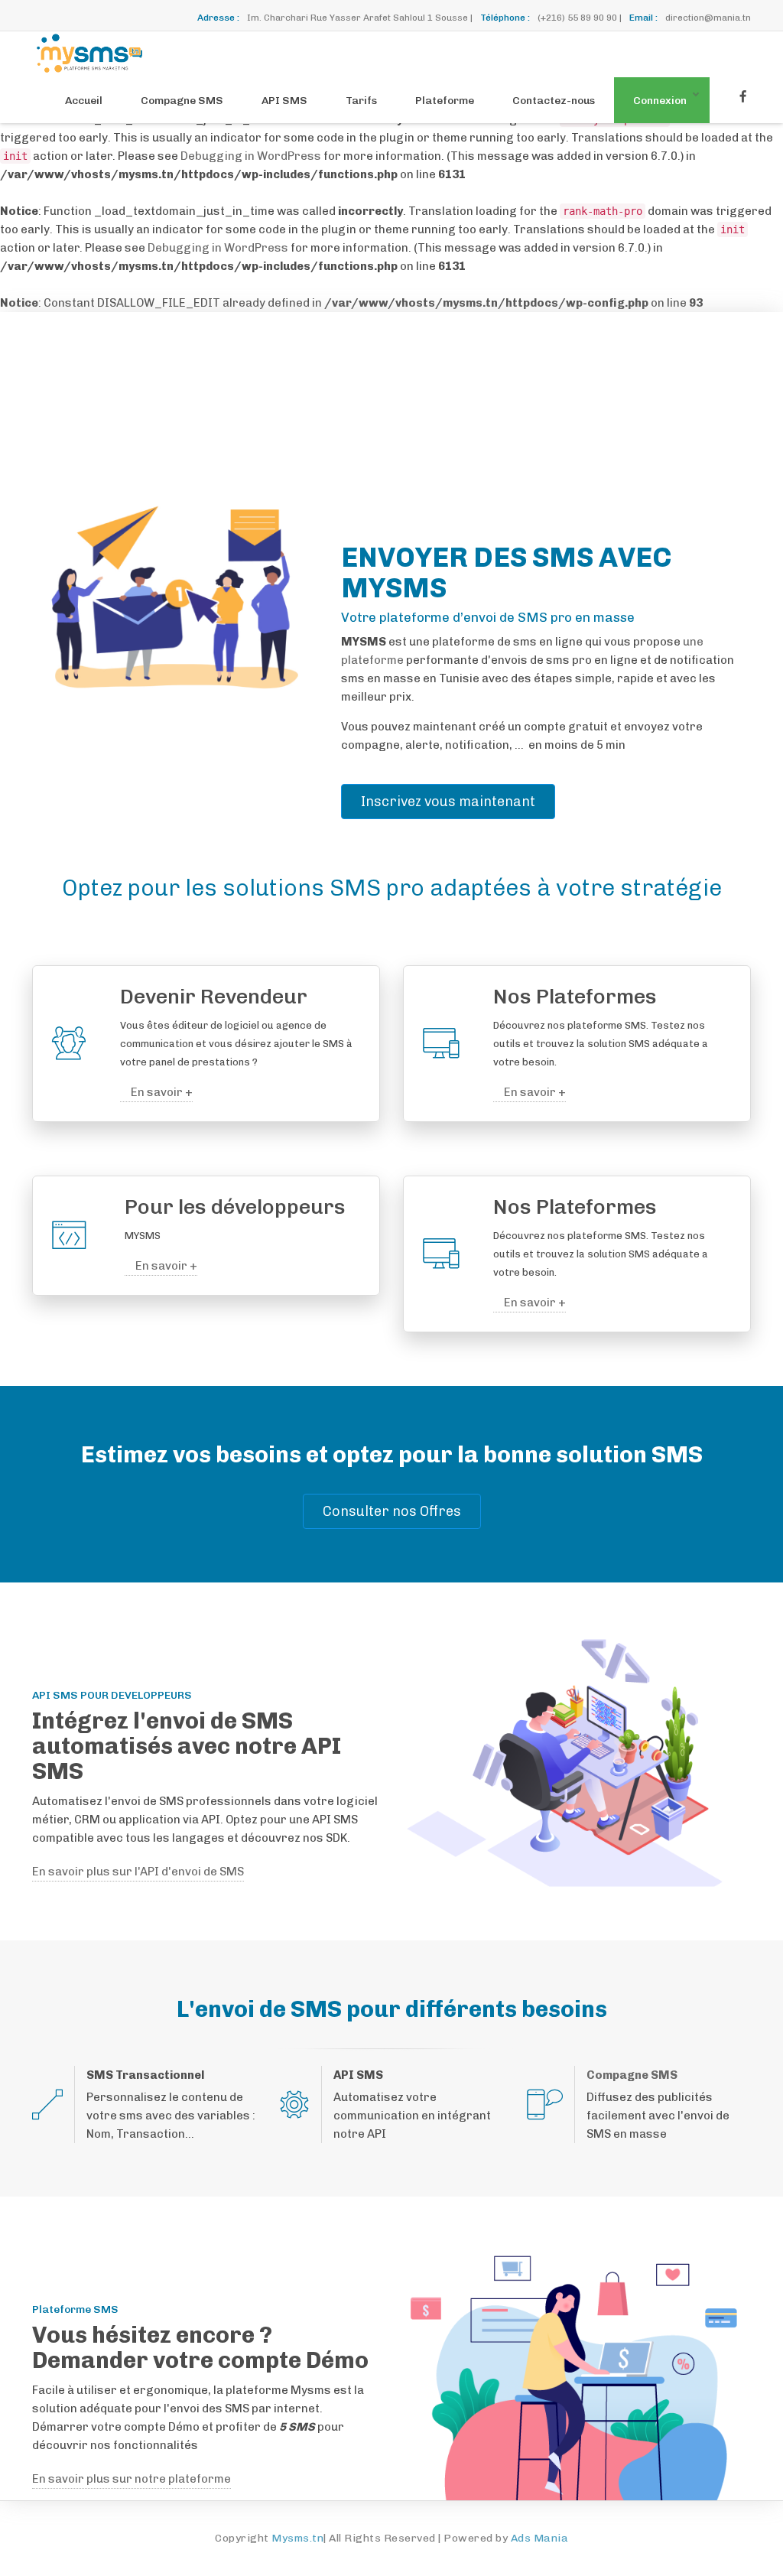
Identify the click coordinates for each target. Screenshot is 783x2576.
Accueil (84, 101)
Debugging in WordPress (251, 156)
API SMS (284, 101)
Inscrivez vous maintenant (448, 802)
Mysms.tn (297, 2538)
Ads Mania (540, 2538)
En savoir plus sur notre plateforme (132, 2479)
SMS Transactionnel (145, 2075)
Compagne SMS (182, 101)
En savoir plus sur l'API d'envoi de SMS (138, 1872)
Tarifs (361, 101)
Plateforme (445, 101)
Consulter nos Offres (392, 1511)
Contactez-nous (554, 101)
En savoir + (161, 1092)
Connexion (660, 101)
